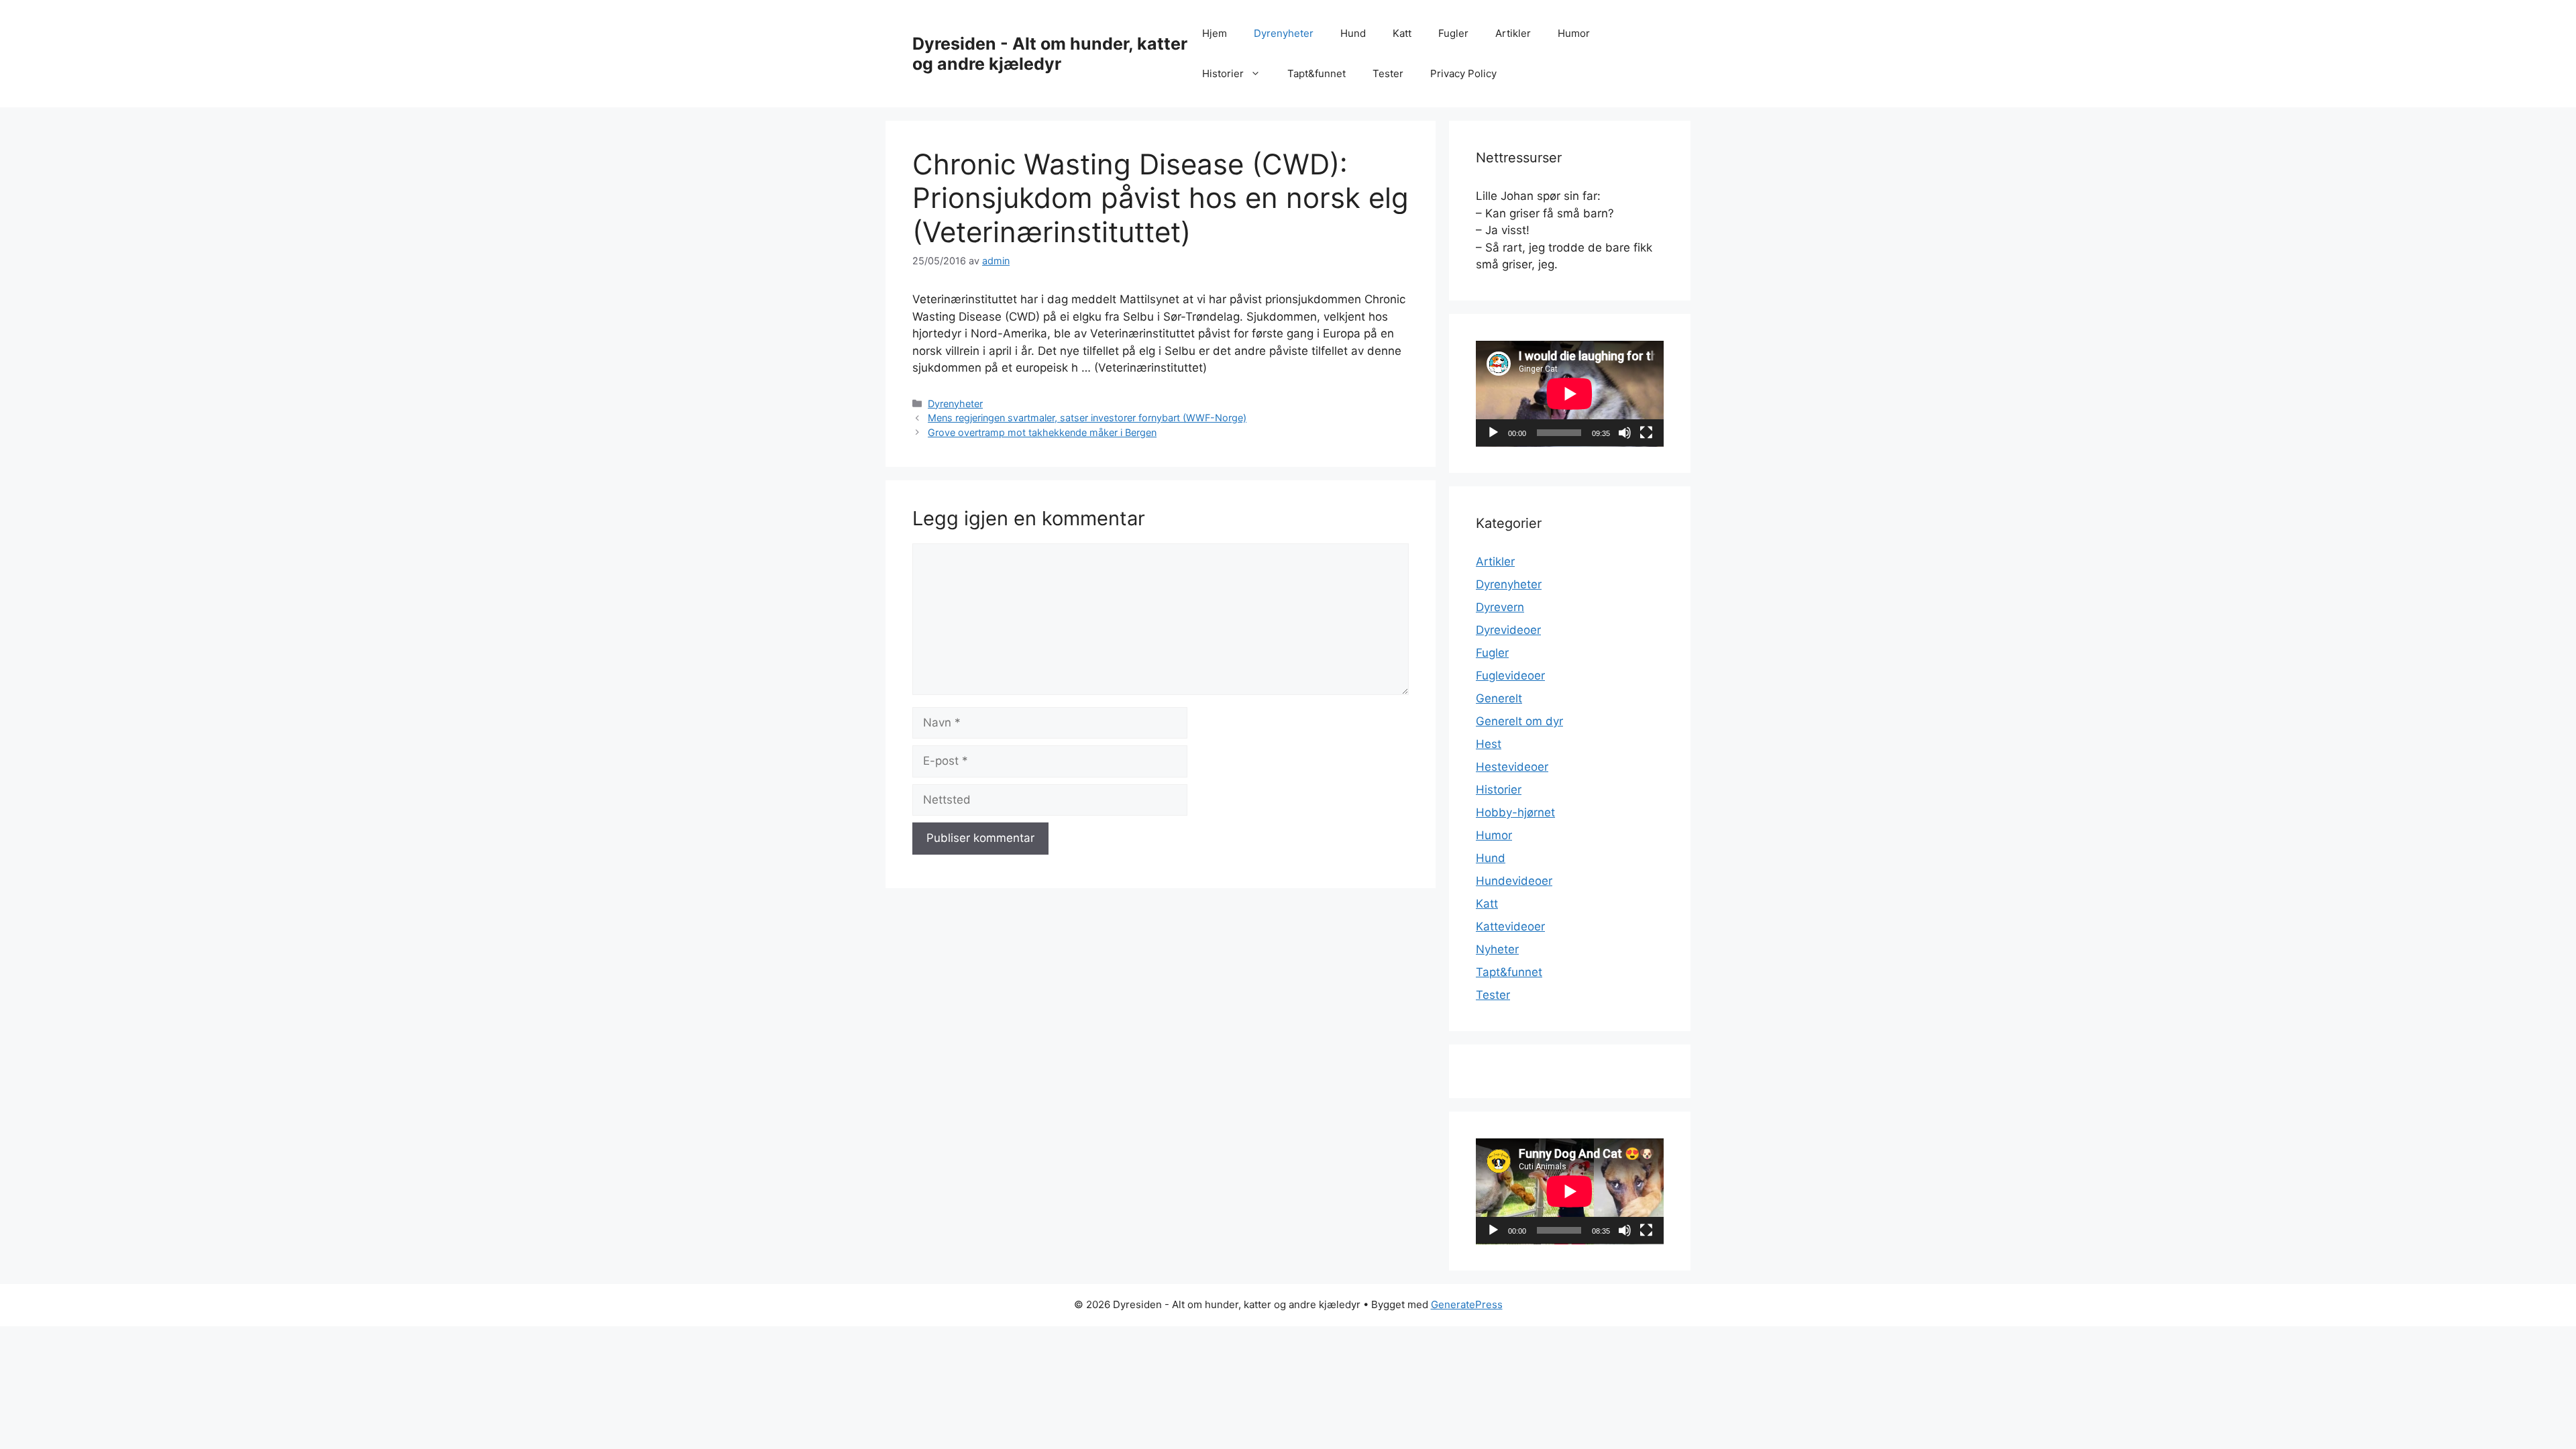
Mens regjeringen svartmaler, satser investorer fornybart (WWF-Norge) (1087, 418)
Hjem (1215, 33)
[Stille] (1625, 433)
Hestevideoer (1512, 767)
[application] (1570, 394)
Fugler (1453, 33)
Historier (1223, 73)
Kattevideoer (1510, 926)
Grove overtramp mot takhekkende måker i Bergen (1042, 432)
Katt (1402, 33)
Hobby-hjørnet (1515, 812)
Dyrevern (1500, 607)
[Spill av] (1493, 433)
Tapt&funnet (1317, 73)
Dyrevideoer (1508, 630)
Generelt (1499, 698)
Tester (1388, 73)
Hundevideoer (1514, 881)
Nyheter (1497, 949)
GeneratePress (1467, 1304)
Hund (1353, 33)
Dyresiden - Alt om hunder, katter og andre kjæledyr (1050, 54)
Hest (1489, 744)
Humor (1574, 33)
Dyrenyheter (1284, 33)
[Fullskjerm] (1646, 433)
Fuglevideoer (1510, 676)
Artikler (1513, 33)
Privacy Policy (1463, 73)
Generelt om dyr (1519, 721)
